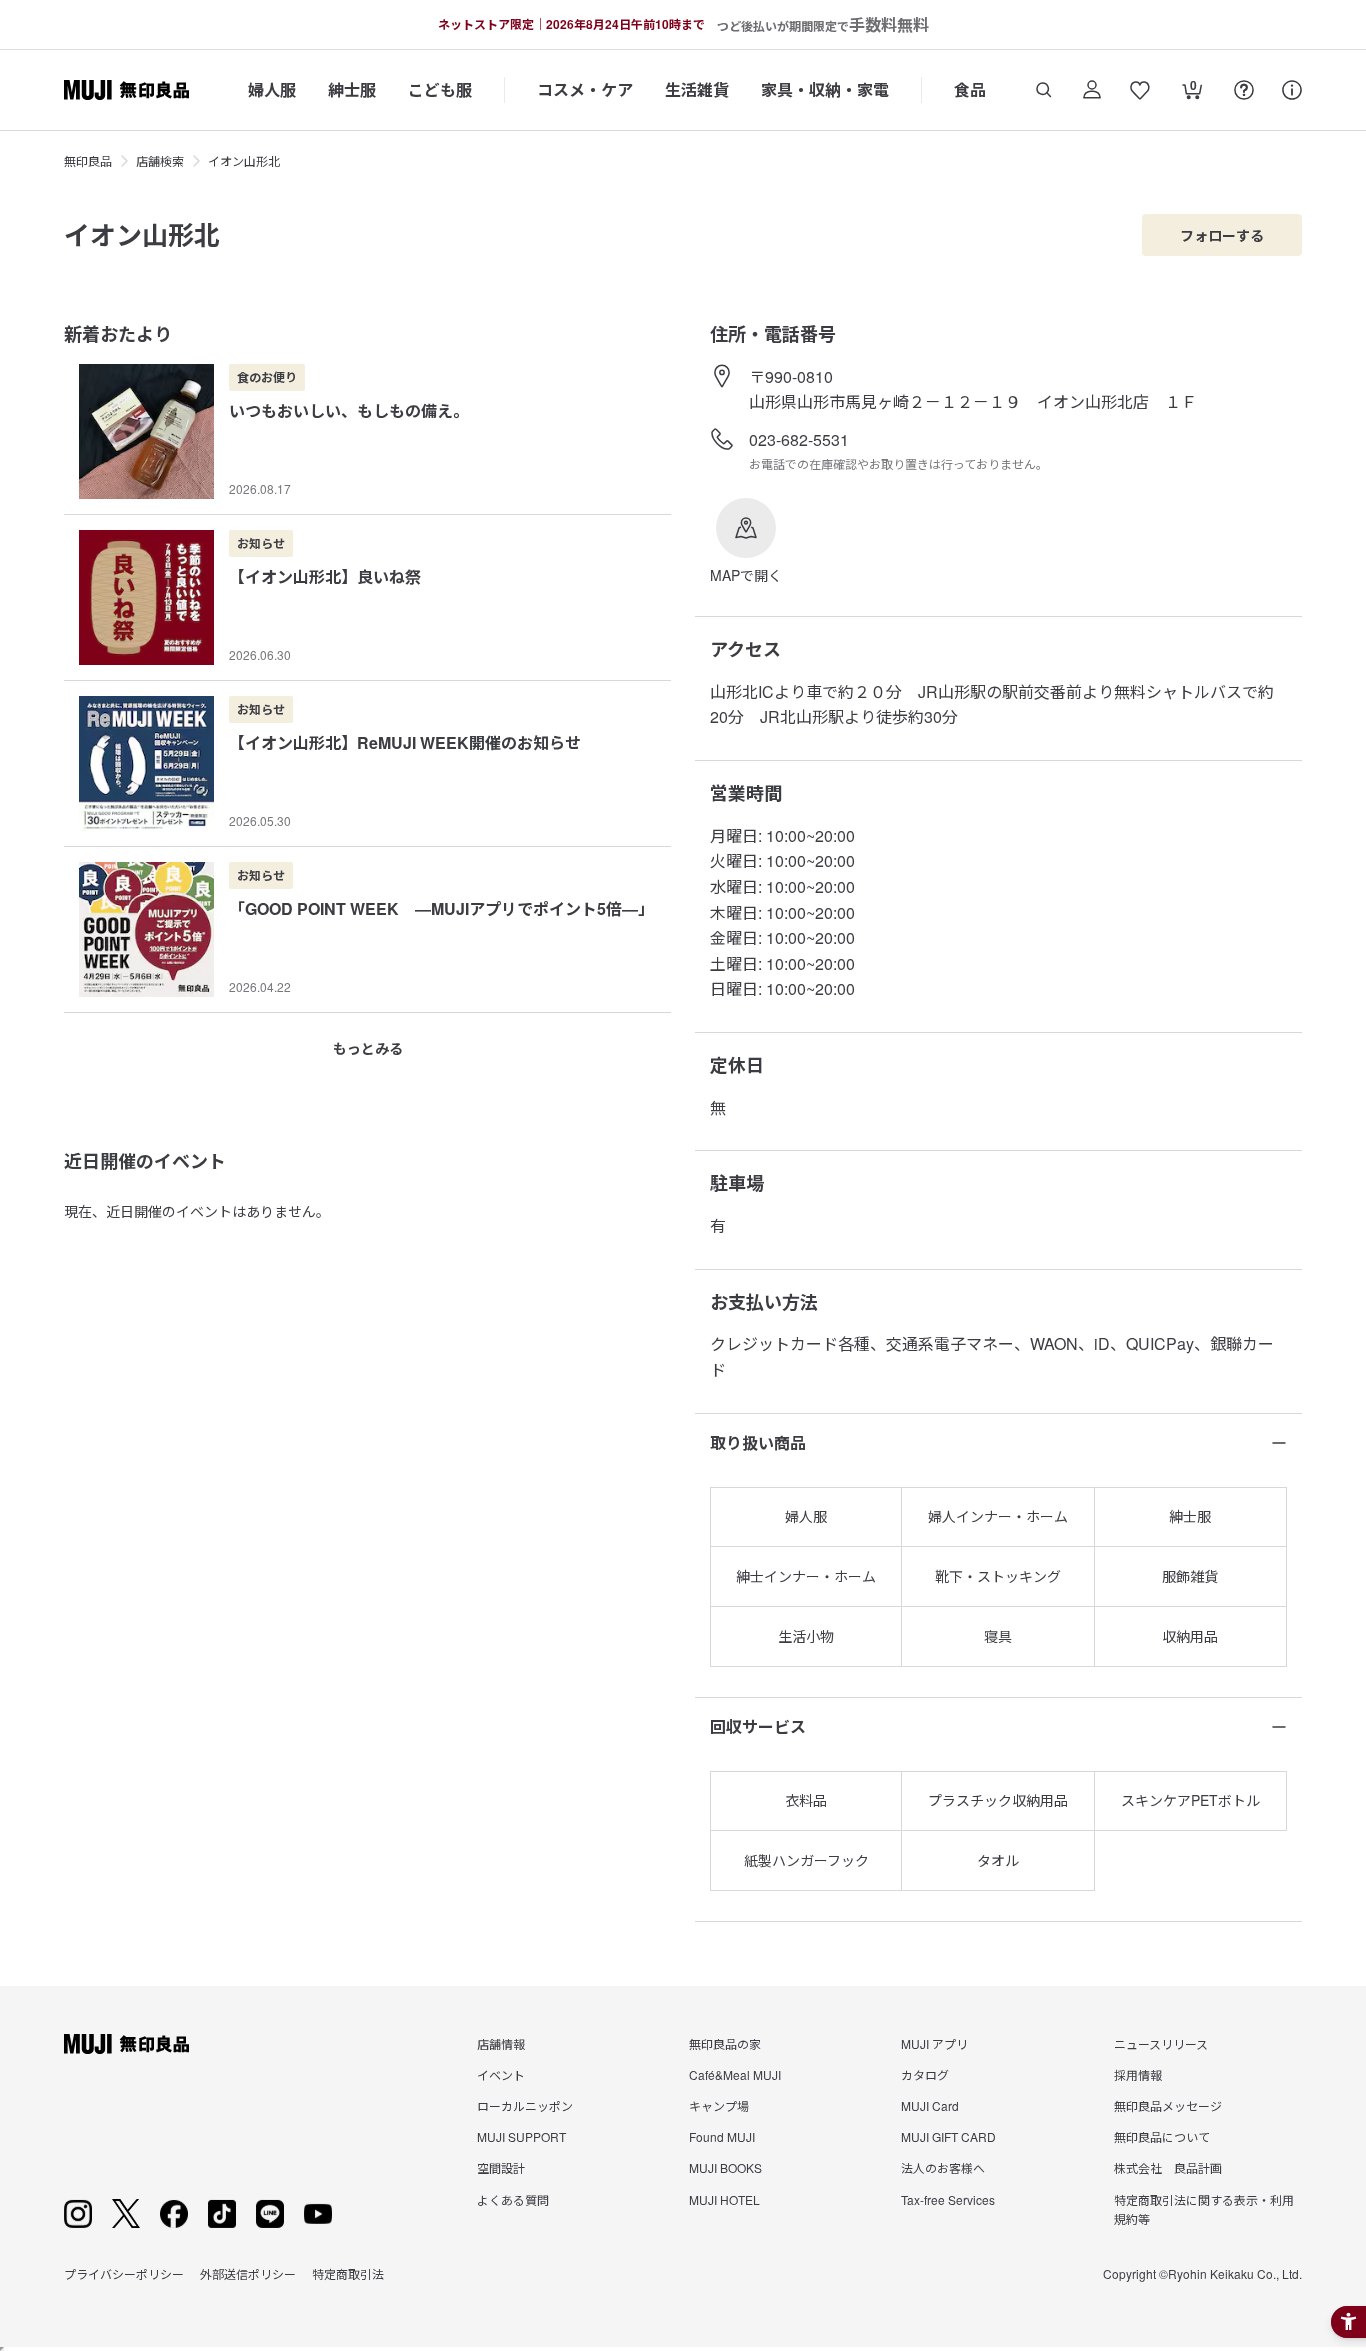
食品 (970, 89)
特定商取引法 (348, 2273)
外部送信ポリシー (248, 2273)
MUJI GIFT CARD (948, 2136)
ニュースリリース (1161, 2043)
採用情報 (1138, 2074)
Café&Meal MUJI (735, 2074)
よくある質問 (513, 2199)
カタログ (925, 2074)
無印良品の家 (725, 2043)
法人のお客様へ (943, 2167)
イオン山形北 (244, 160)
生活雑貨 (697, 89)
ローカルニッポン (525, 2105)
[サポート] (1292, 90)
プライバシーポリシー (124, 2273)
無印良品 (88, 160)
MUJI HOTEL (724, 2199)
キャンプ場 (719, 2105)
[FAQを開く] (1244, 90)
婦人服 (272, 89)
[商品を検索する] (1044, 90)
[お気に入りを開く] (1140, 90)
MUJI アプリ (934, 2043)
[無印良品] (126, 2044)
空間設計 (501, 2167)
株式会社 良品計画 (1168, 2167)
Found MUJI (722, 2136)
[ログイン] (1092, 90)
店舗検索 (160, 160)
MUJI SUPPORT (521, 2136)
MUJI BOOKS (725, 2167)
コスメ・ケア (585, 89)
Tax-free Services (948, 2199)
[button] (746, 542)
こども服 (440, 89)
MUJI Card (930, 2105)
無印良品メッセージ (1168, 2105)
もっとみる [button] (368, 1048)
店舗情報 (501, 2043)
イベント (501, 2074)
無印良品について (1162, 2136)
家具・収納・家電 (825, 89)
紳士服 (352, 89)
